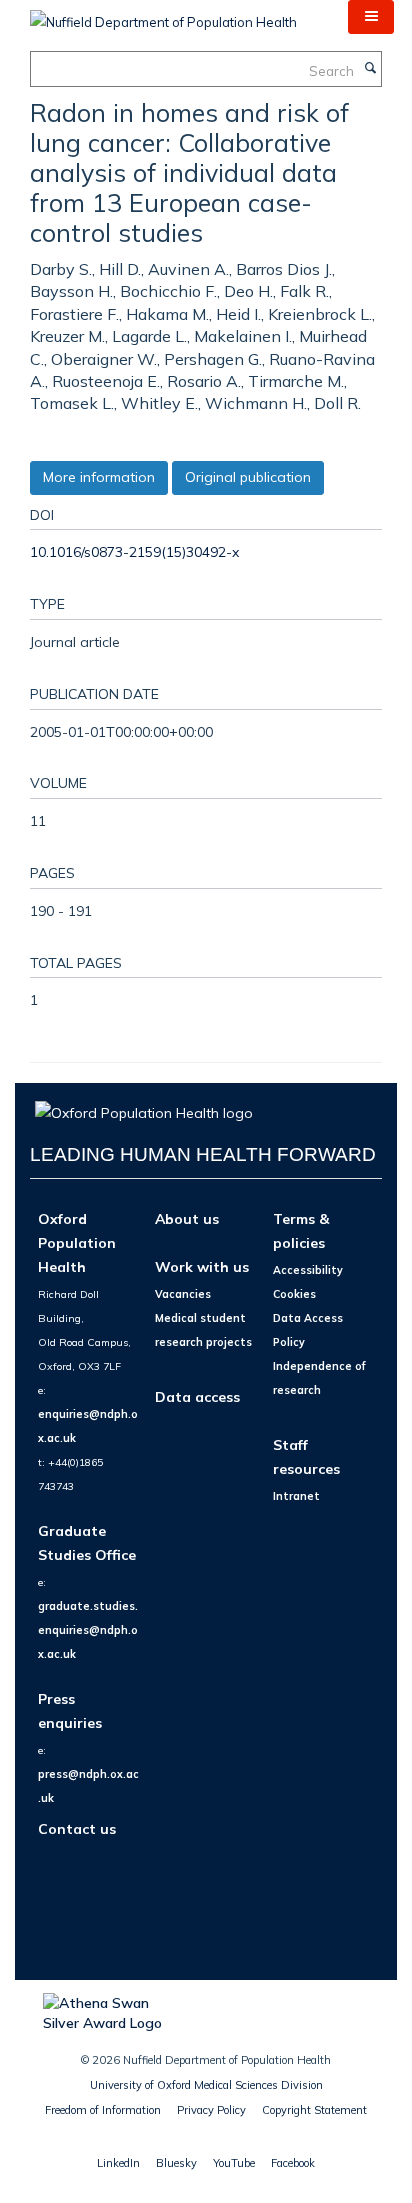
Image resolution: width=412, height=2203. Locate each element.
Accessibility (308, 1270)
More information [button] (99, 477)
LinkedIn (118, 2163)
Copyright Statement (314, 2110)
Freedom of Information (103, 2110)
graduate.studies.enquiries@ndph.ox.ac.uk (88, 1630)
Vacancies (183, 1294)
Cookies (294, 1294)
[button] (371, 17)
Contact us (77, 1828)
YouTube (234, 2163)
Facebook (293, 2163)
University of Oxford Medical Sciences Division (206, 2085)
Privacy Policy (211, 2110)
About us (187, 1218)
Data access (197, 1396)
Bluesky (176, 2163)
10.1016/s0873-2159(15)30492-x (134, 551)
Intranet (296, 1496)
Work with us (202, 1266)
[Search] (370, 69)
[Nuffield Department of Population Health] (163, 15)
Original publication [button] (248, 477)
